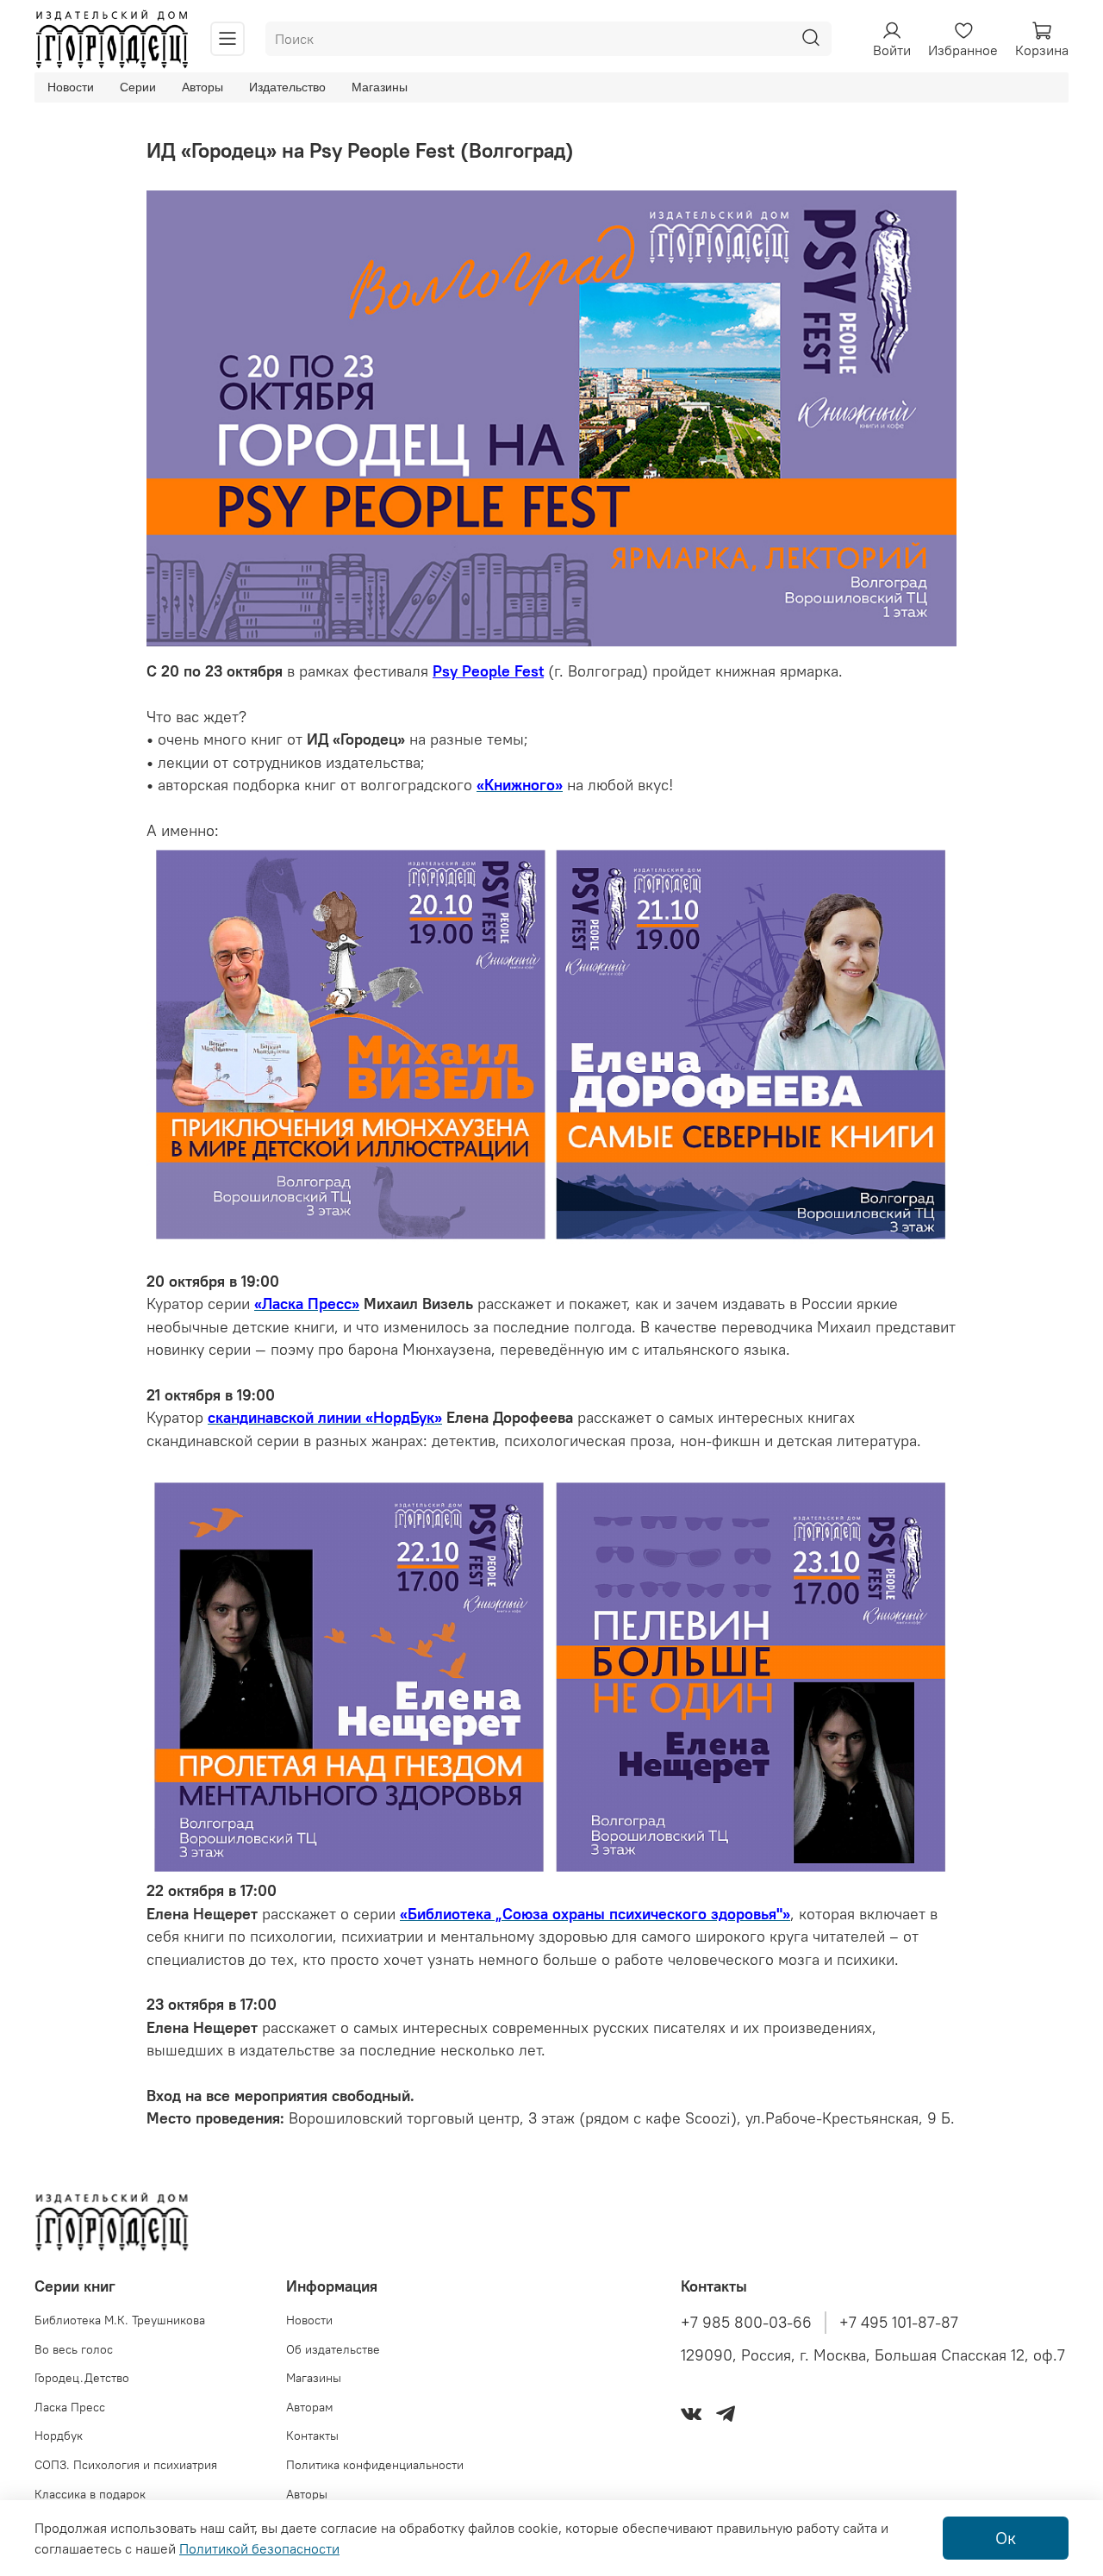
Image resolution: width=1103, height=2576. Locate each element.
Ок (1006, 2538)
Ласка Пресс (70, 2407)
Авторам (310, 2407)
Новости (71, 87)
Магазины (380, 87)
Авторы (203, 87)
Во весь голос (74, 2349)
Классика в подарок (90, 2494)
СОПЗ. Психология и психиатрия (126, 2465)
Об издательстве (333, 2349)
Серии (138, 87)
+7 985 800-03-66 (746, 2323)
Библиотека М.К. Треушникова (120, 2320)
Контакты (312, 2436)
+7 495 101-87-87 (899, 2323)
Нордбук (59, 2436)
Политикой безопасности (259, 2548)
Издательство (287, 87)
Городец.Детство (82, 2378)
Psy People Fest (488, 671)
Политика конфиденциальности (375, 2465)
